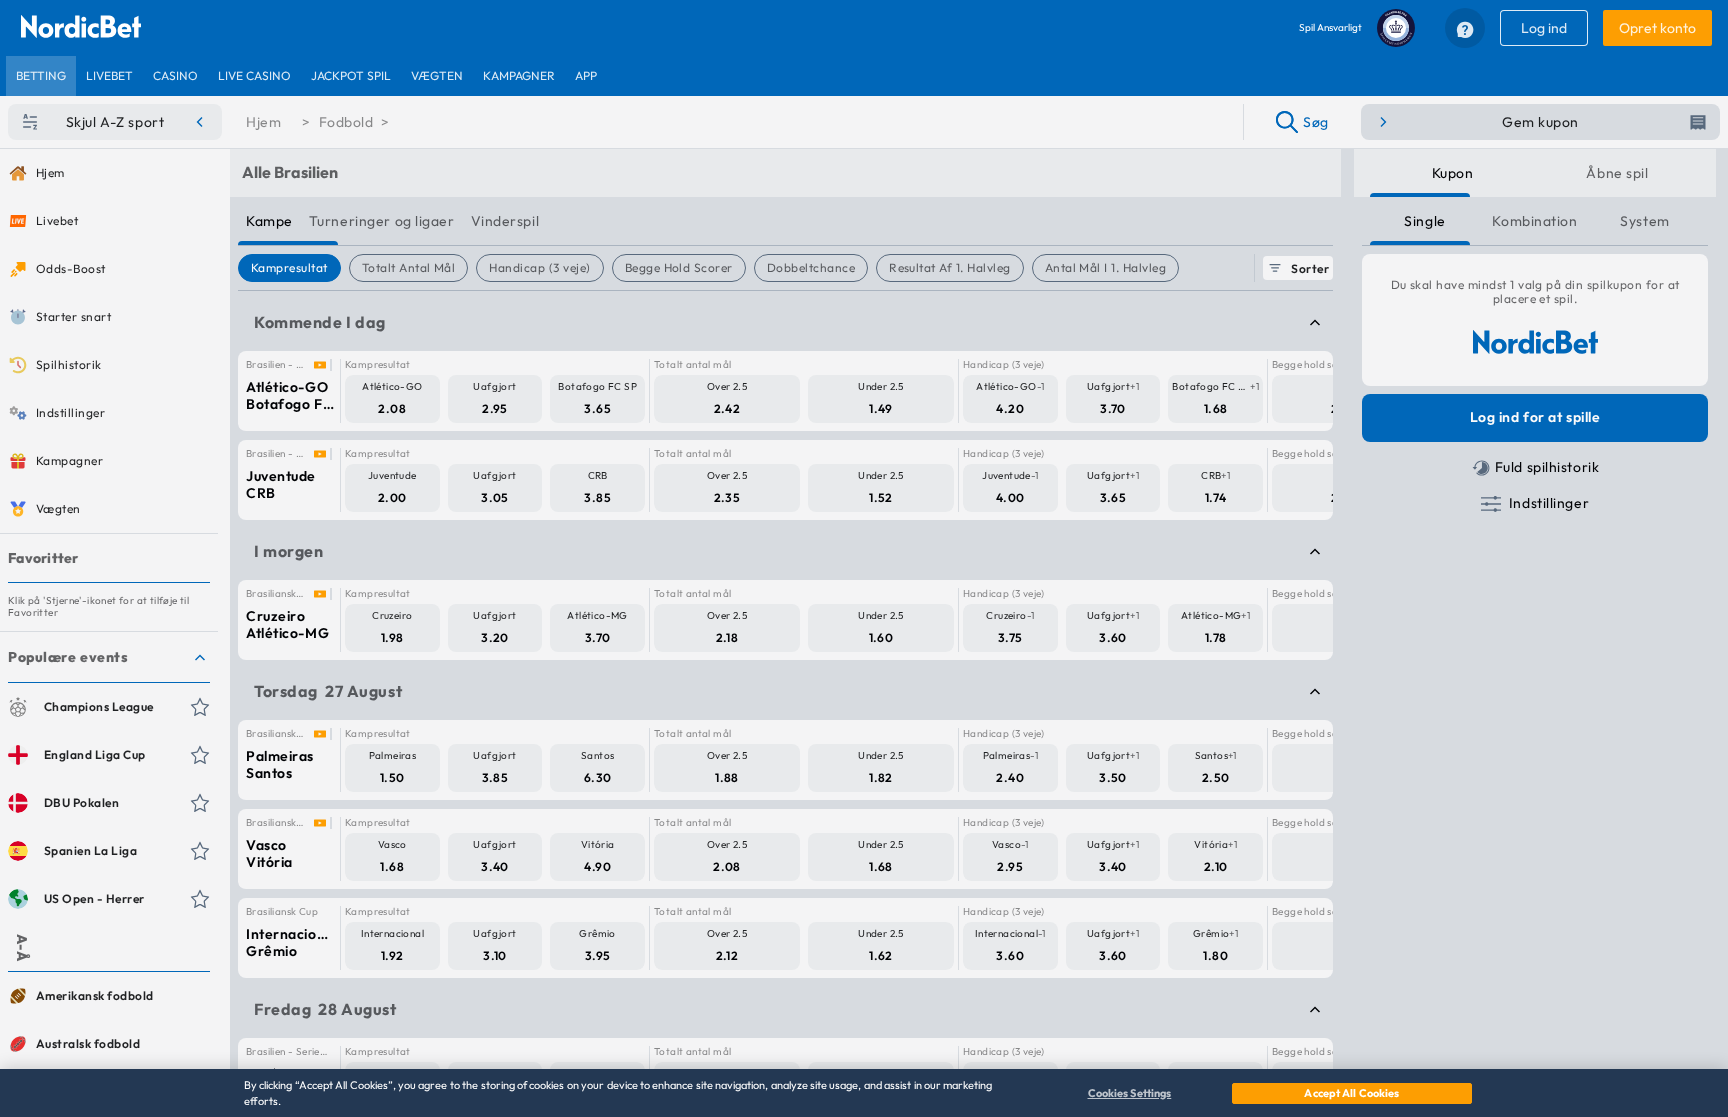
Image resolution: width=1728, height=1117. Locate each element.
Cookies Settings (1130, 1093)
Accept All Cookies (1351, 1093)
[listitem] (41, 76)
